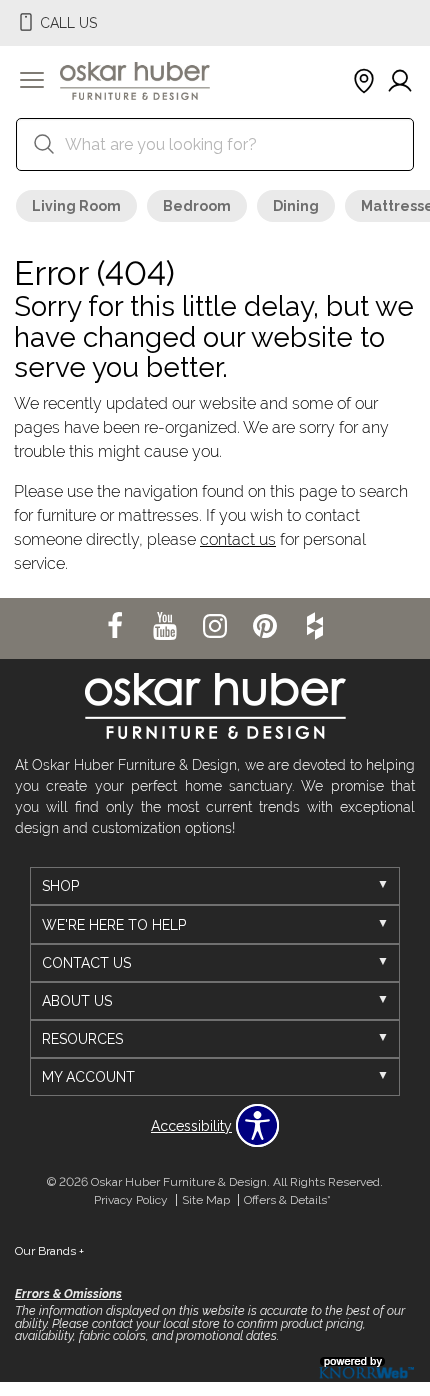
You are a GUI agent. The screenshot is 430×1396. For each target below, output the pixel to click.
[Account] (400, 82)
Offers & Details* (287, 1200)
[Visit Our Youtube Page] (167, 627)
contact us (238, 539)
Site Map (206, 1200)
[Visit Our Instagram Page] (217, 627)
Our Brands (49, 1251)
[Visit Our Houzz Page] (315, 627)
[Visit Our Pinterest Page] (267, 627)
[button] (32, 82)
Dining (296, 206)
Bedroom (197, 206)
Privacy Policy (131, 1200)
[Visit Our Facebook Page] (117, 627)
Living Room (76, 206)
